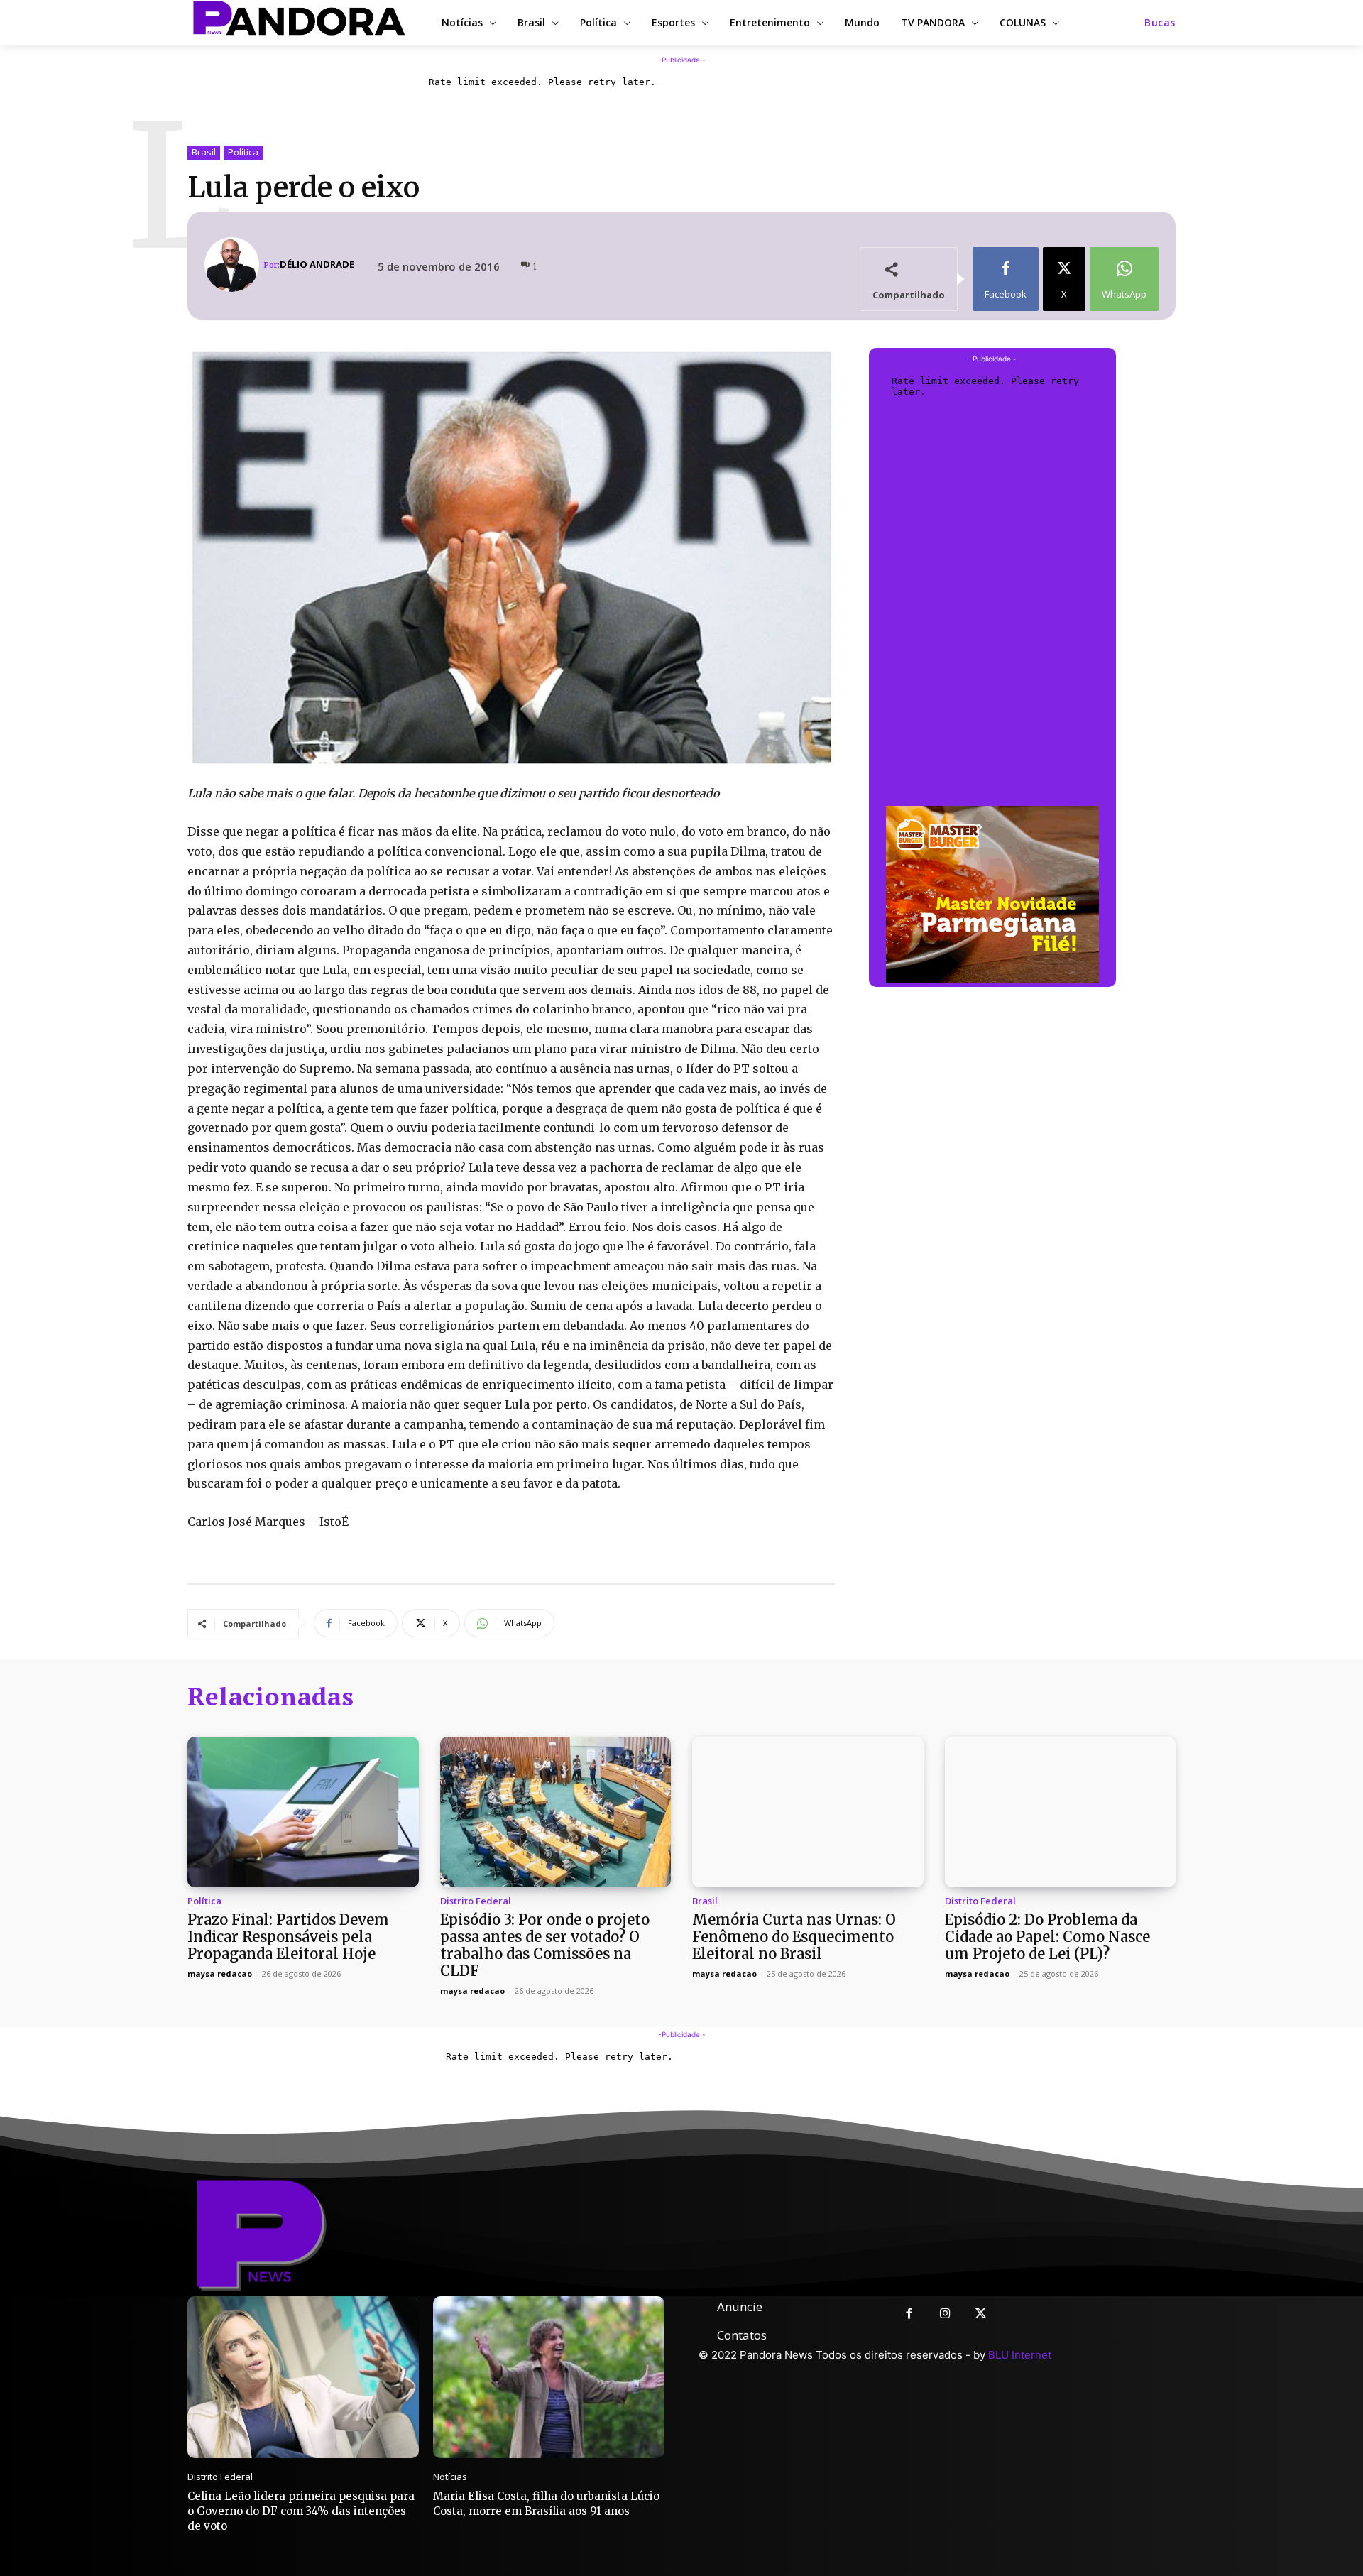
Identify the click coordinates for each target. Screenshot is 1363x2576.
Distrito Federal (476, 1901)
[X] (981, 2314)
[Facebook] (909, 2314)
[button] (1160, 23)
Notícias (450, 2477)
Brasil (204, 152)
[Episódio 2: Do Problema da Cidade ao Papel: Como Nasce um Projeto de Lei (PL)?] (1061, 1812)
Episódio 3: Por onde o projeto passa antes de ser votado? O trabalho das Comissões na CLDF (545, 1945)
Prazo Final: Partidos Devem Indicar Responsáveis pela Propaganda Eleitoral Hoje (288, 1937)
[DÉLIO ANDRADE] (234, 264)
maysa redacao (220, 1974)
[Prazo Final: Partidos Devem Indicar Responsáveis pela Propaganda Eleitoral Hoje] (303, 1812)
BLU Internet (1020, 2355)
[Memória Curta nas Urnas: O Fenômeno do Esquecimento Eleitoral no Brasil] (808, 1812)
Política (243, 152)
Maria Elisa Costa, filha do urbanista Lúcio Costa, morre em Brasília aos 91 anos (546, 2504)
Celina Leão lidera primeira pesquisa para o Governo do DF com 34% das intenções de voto (301, 2511)
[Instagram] (945, 2314)
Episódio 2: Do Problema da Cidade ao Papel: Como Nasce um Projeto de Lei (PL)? (1047, 1937)
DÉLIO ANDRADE (317, 264)
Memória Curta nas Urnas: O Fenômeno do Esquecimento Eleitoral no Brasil (794, 1937)
